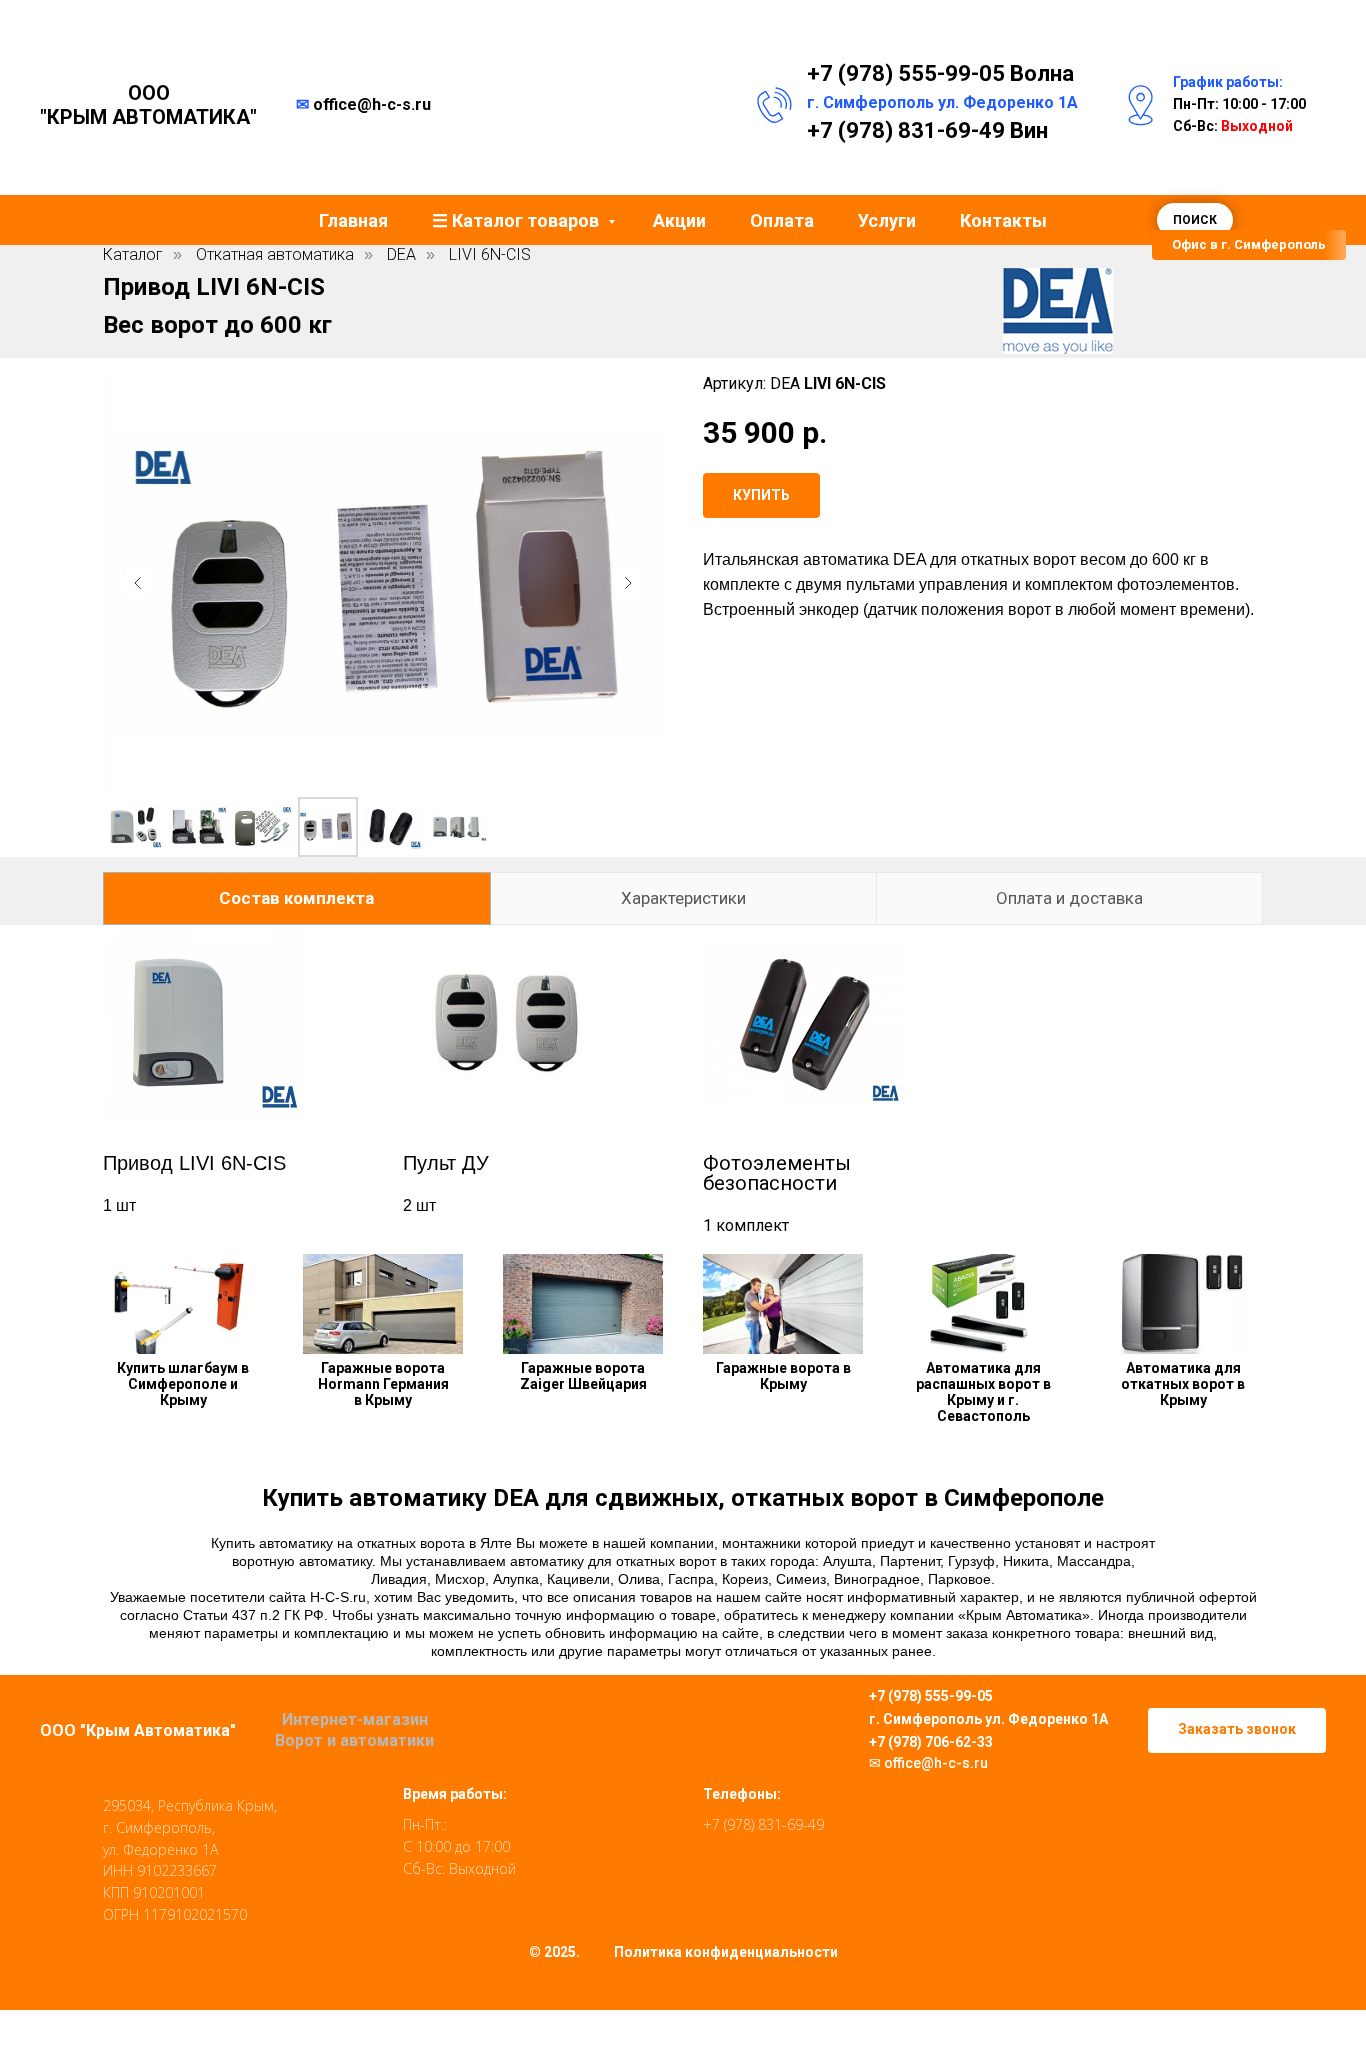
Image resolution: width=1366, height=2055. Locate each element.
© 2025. (554, 1952)
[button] (1249, 245)
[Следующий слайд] (628, 583)
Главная (353, 220)
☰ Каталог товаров (517, 220)
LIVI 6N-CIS (490, 254)
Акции (679, 220)
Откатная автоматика (275, 254)
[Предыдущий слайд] (138, 583)
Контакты (1003, 220)
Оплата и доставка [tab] (1069, 898)
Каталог (133, 254)
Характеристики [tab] (683, 898)
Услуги (887, 220)
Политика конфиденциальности (726, 1952)
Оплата (782, 220)
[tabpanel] (683, 1082)
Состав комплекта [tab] (296, 898)
